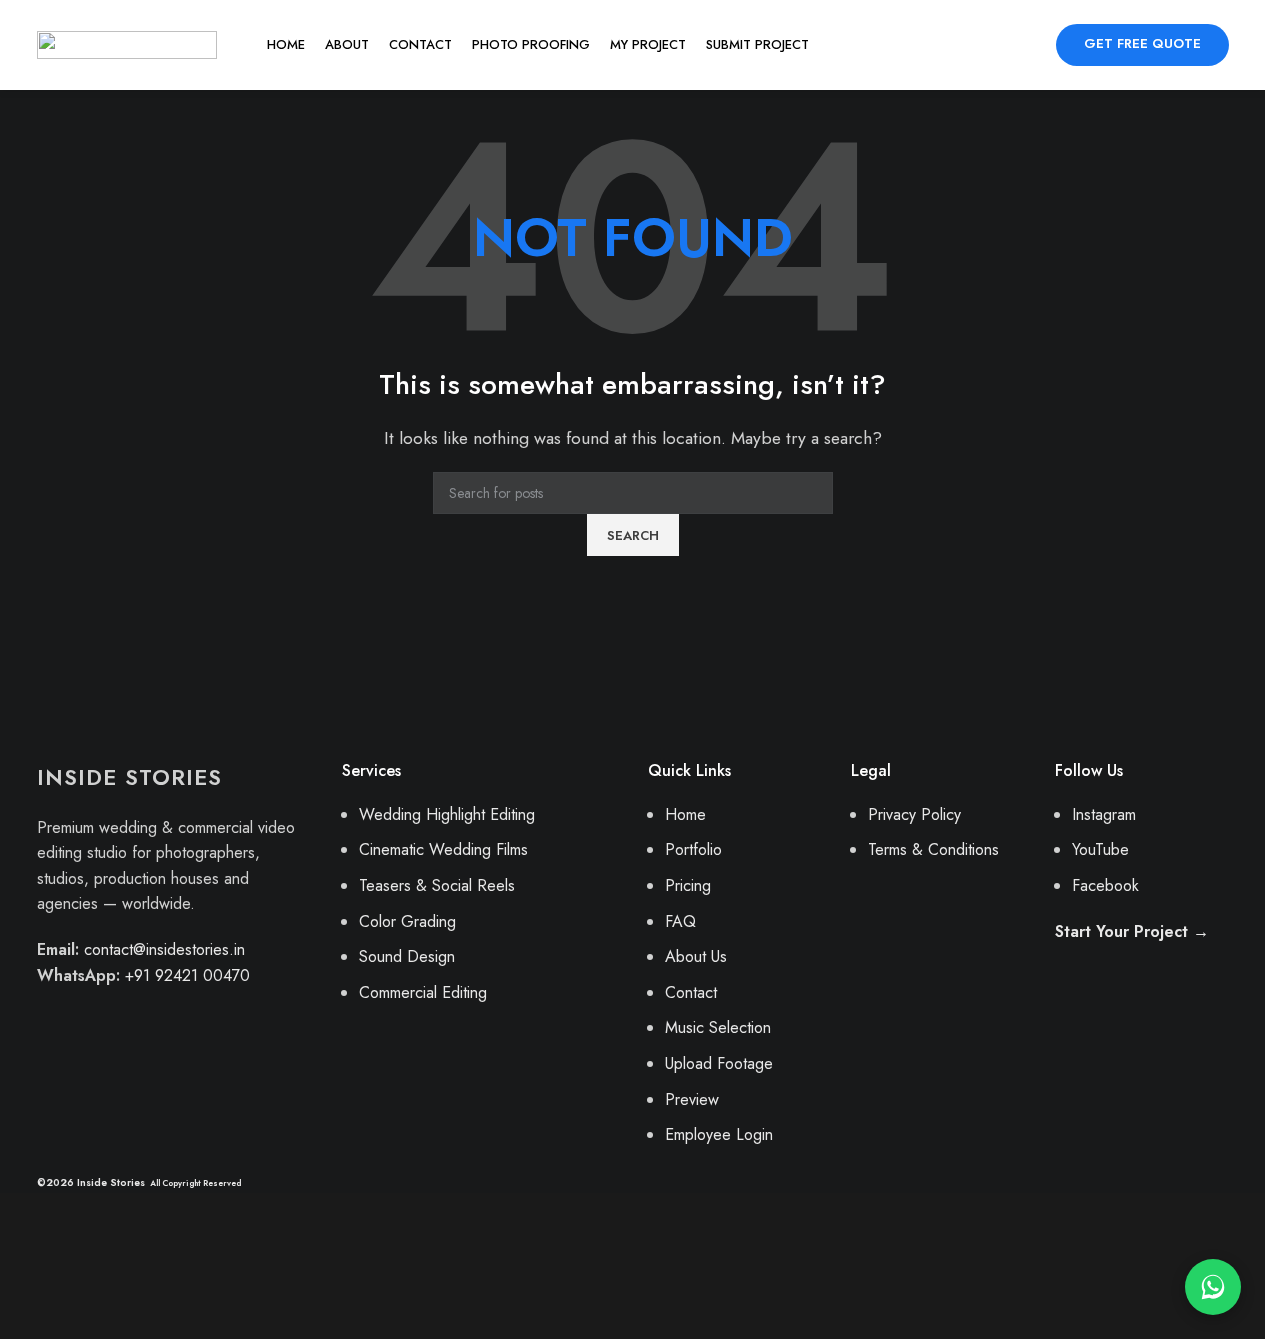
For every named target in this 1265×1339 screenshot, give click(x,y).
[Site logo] (127, 43)
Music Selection (718, 1027)
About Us (696, 956)
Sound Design (407, 956)
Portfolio (693, 849)
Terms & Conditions (933, 849)
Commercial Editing (423, 992)
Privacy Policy (914, 814)
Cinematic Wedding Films (443, 849)
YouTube (1100, 849)
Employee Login (719, 1134)
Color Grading (407, 921)
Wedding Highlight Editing (447, 814)
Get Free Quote (1142, 43)
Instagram (1104, 814)
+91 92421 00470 (187, 975)
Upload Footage (719, 1063)
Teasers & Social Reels (437, 885)
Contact (691, 992)
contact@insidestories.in (164, 949)
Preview (692, 1099)
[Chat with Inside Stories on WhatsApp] (1213, 1287)
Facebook (1105, 885)
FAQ (680, 921)
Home (685, 814)
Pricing (688, 885)
